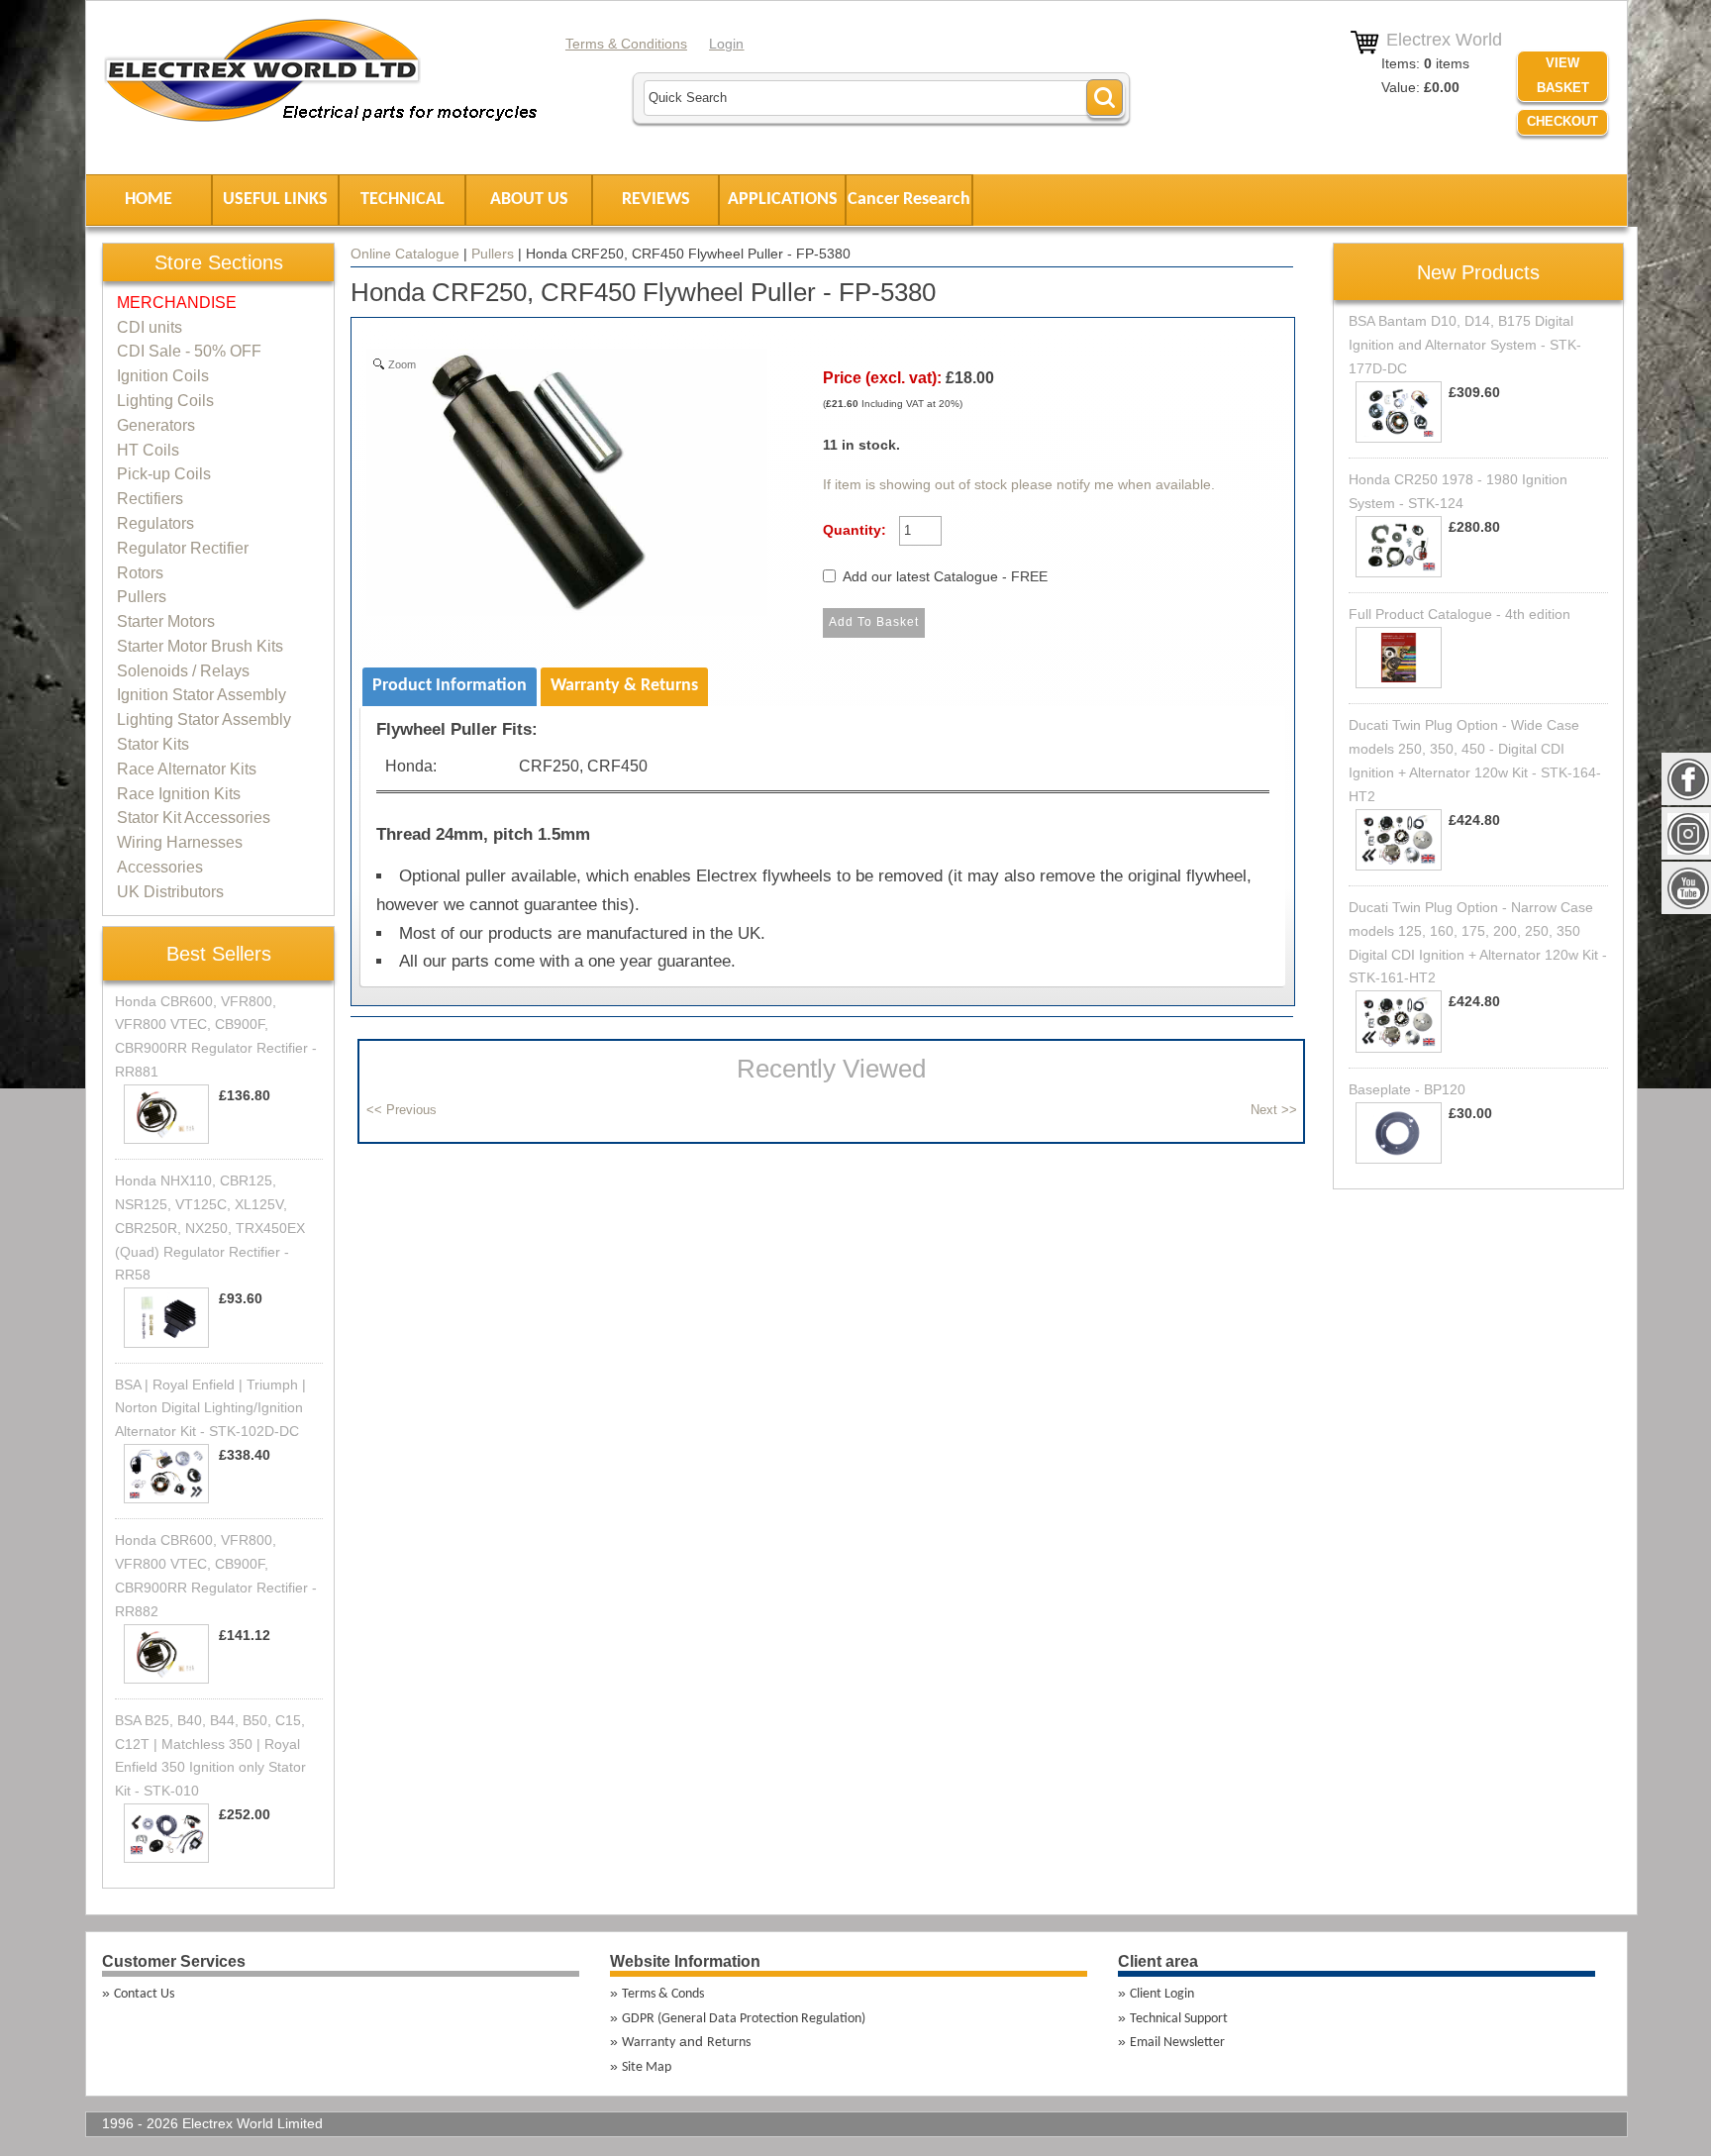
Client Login (1162, 1994)
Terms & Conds (663, 1994)
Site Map (647, 2067)
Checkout (1562, 121)
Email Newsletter (1177, 2043)
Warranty (649, 2043)
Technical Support (1179, 2019)
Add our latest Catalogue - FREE (945, 576)
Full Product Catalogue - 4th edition (1459, 614)
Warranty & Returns (624, 686)
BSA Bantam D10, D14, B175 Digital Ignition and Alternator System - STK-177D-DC (1465, 345)
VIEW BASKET (1563, 75)
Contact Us (144, 1994)
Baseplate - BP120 (1407, 1089)
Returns (729, 2043)
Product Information (450, 686)
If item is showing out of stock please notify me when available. (1019, 485)
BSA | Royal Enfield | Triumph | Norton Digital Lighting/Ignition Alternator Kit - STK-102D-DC (210, 1408)
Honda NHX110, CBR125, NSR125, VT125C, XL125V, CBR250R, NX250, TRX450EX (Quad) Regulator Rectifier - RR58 (210, 1228)
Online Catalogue (405, 254)
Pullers (493, 254)
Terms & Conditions (626, 44)
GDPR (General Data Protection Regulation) (744, 2019)
